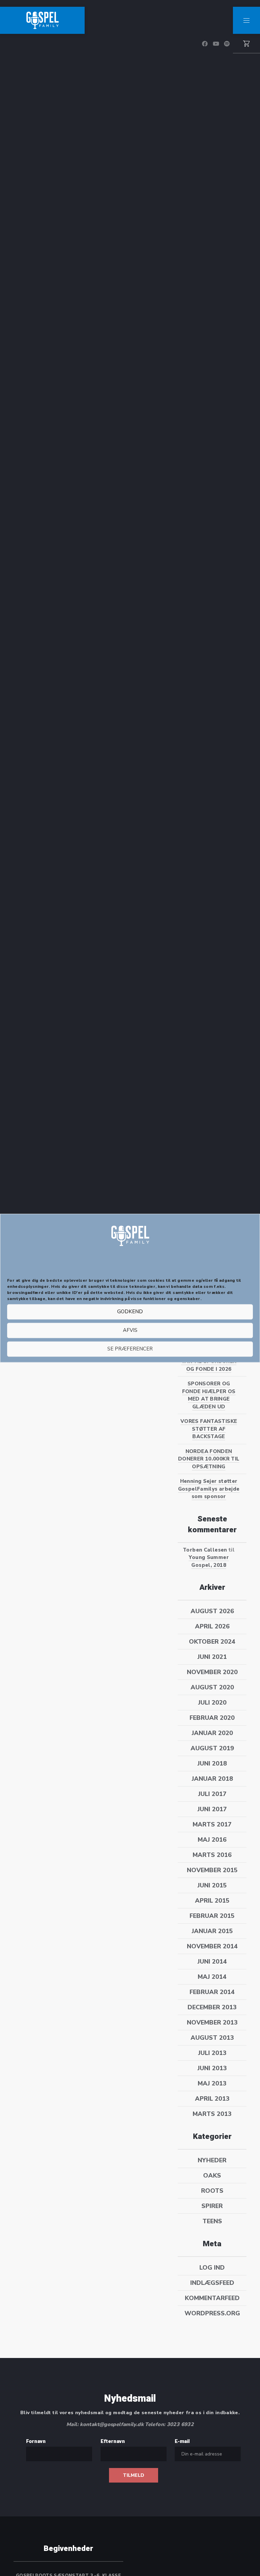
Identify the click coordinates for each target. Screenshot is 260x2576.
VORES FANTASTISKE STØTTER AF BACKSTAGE (209, 1429)
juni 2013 (212, 2068)
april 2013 (212, 2099)
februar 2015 (212, 1916)
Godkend (130, 1312)
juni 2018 (212, 1763)
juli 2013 (212, 2053)
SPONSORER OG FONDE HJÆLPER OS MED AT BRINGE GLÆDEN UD (209, 1395)
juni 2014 (212, 1962)
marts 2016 (212, 1855)
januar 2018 (212, 1779)
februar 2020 (212, 1718)
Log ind (212, 2268)
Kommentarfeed (212, 2298)
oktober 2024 (212, 1642)
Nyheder (212, 2160)
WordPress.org (212, 2313)
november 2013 (212, 2022)
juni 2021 (212, 1657)
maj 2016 (212, 1840)
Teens (212, 2221)
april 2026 (212, 1626)
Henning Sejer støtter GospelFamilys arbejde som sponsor (209, 1489)
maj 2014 (212, 1977)
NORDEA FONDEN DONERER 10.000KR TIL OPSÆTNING (209, 1459)
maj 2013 (212, 2083)
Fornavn (36, 2441)
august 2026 (212, 1611)
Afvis (130, 1330)
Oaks (212, 2175)
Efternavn (113, 2441)
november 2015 (212, 1870)
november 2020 (212, 1672)
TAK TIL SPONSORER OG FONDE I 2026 (209, 1365)
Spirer (212, 2206)
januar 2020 (212, 1733)
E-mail (182, 2441)
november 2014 (212, 1946)
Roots (212, 2191)
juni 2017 (212, 1809)
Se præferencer (130, 1349)
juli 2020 (212, 1703)
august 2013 (212, 2038)
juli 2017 (212, 1794)
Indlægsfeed (212, 2283)
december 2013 (212, 2007)
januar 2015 (212, 1931)
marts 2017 (212, 1824)
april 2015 (212, 1901)
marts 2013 (212, 2114)
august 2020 (212, 1687)
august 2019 (212, 1748)
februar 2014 (212, 1992)
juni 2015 (212, 1885)
